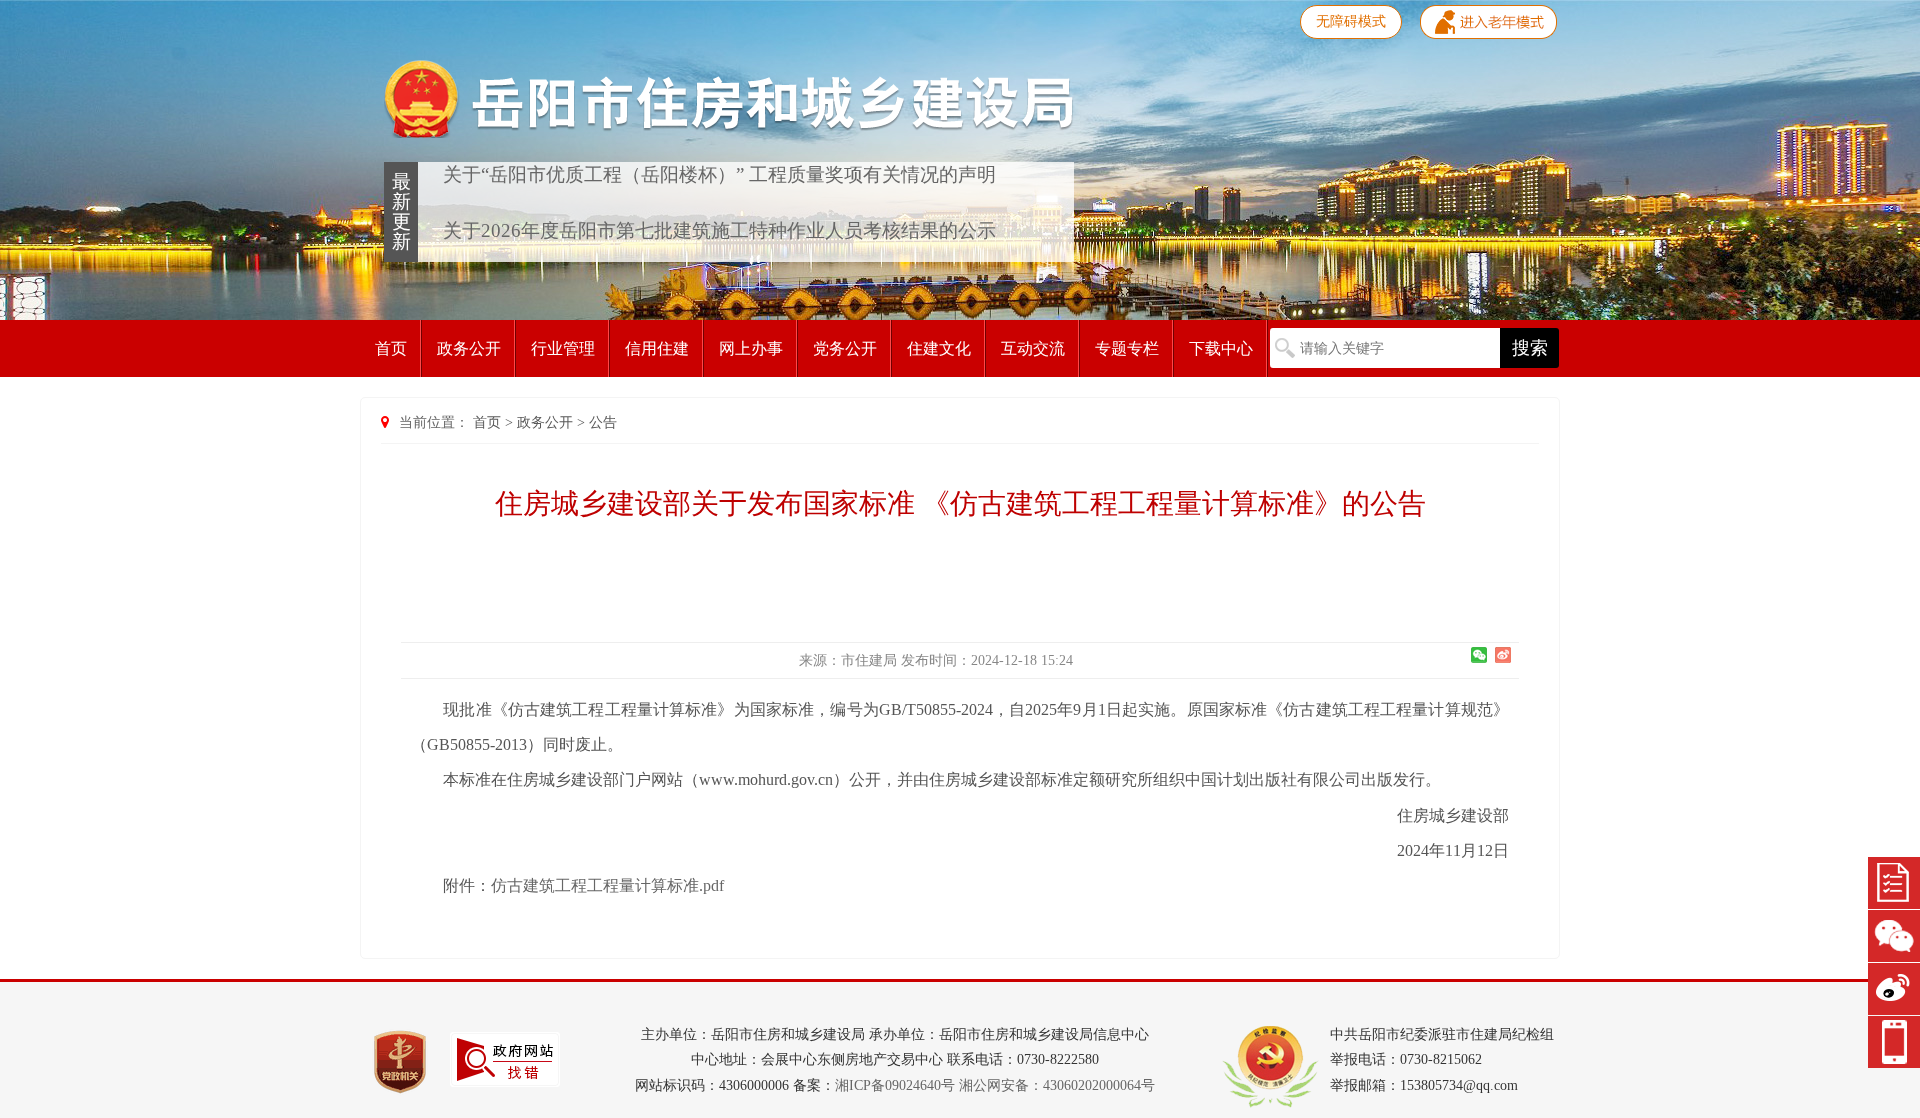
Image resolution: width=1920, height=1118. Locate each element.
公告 (603, 422)
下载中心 (1221, 348)
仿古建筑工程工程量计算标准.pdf (607, 885)
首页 (391, 348)
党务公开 (845, 348)
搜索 (1530, 348)
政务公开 (469, 348)
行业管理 (563, 348)
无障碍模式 (1351, 21)
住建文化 (939, 348)
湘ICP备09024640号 (895, 1085)
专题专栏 (1127, 348)
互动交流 (1033, 348)
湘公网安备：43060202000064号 (1057, 1085)
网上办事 (751, 348)
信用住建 (657, 348)
